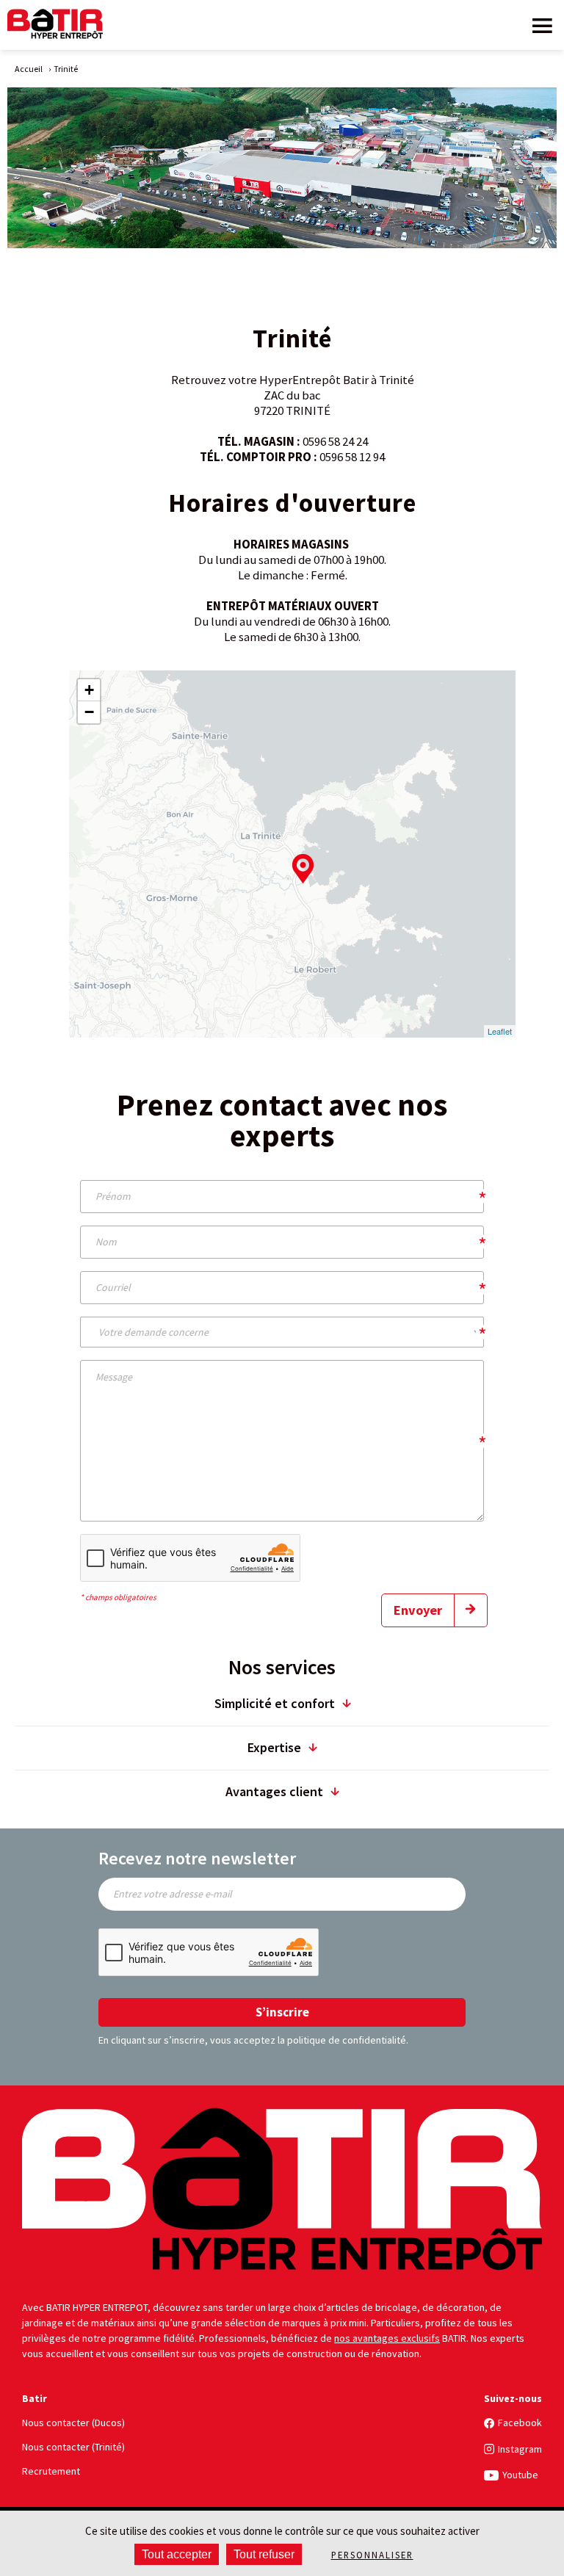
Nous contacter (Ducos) (73, 2423)
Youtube (520, 2475)
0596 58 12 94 (352, 457)
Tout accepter (177, 2554)
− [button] (89, 712)
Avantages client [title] (274, 1791)
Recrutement (51, 2471)
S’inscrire (282, 2012)
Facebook (520, 2423)
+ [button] (89, 690)
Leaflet (500, 1031)
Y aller (410, 981)
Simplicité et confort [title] (275, 1703)
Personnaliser (372, 2555)
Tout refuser (264, 2554)
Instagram (520, 2449)
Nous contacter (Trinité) (73, 2447)
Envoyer (418, 1610)
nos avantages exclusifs (387, 2338)
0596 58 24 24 (335, 441)
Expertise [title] (274, 1747)
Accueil (29, 69)
